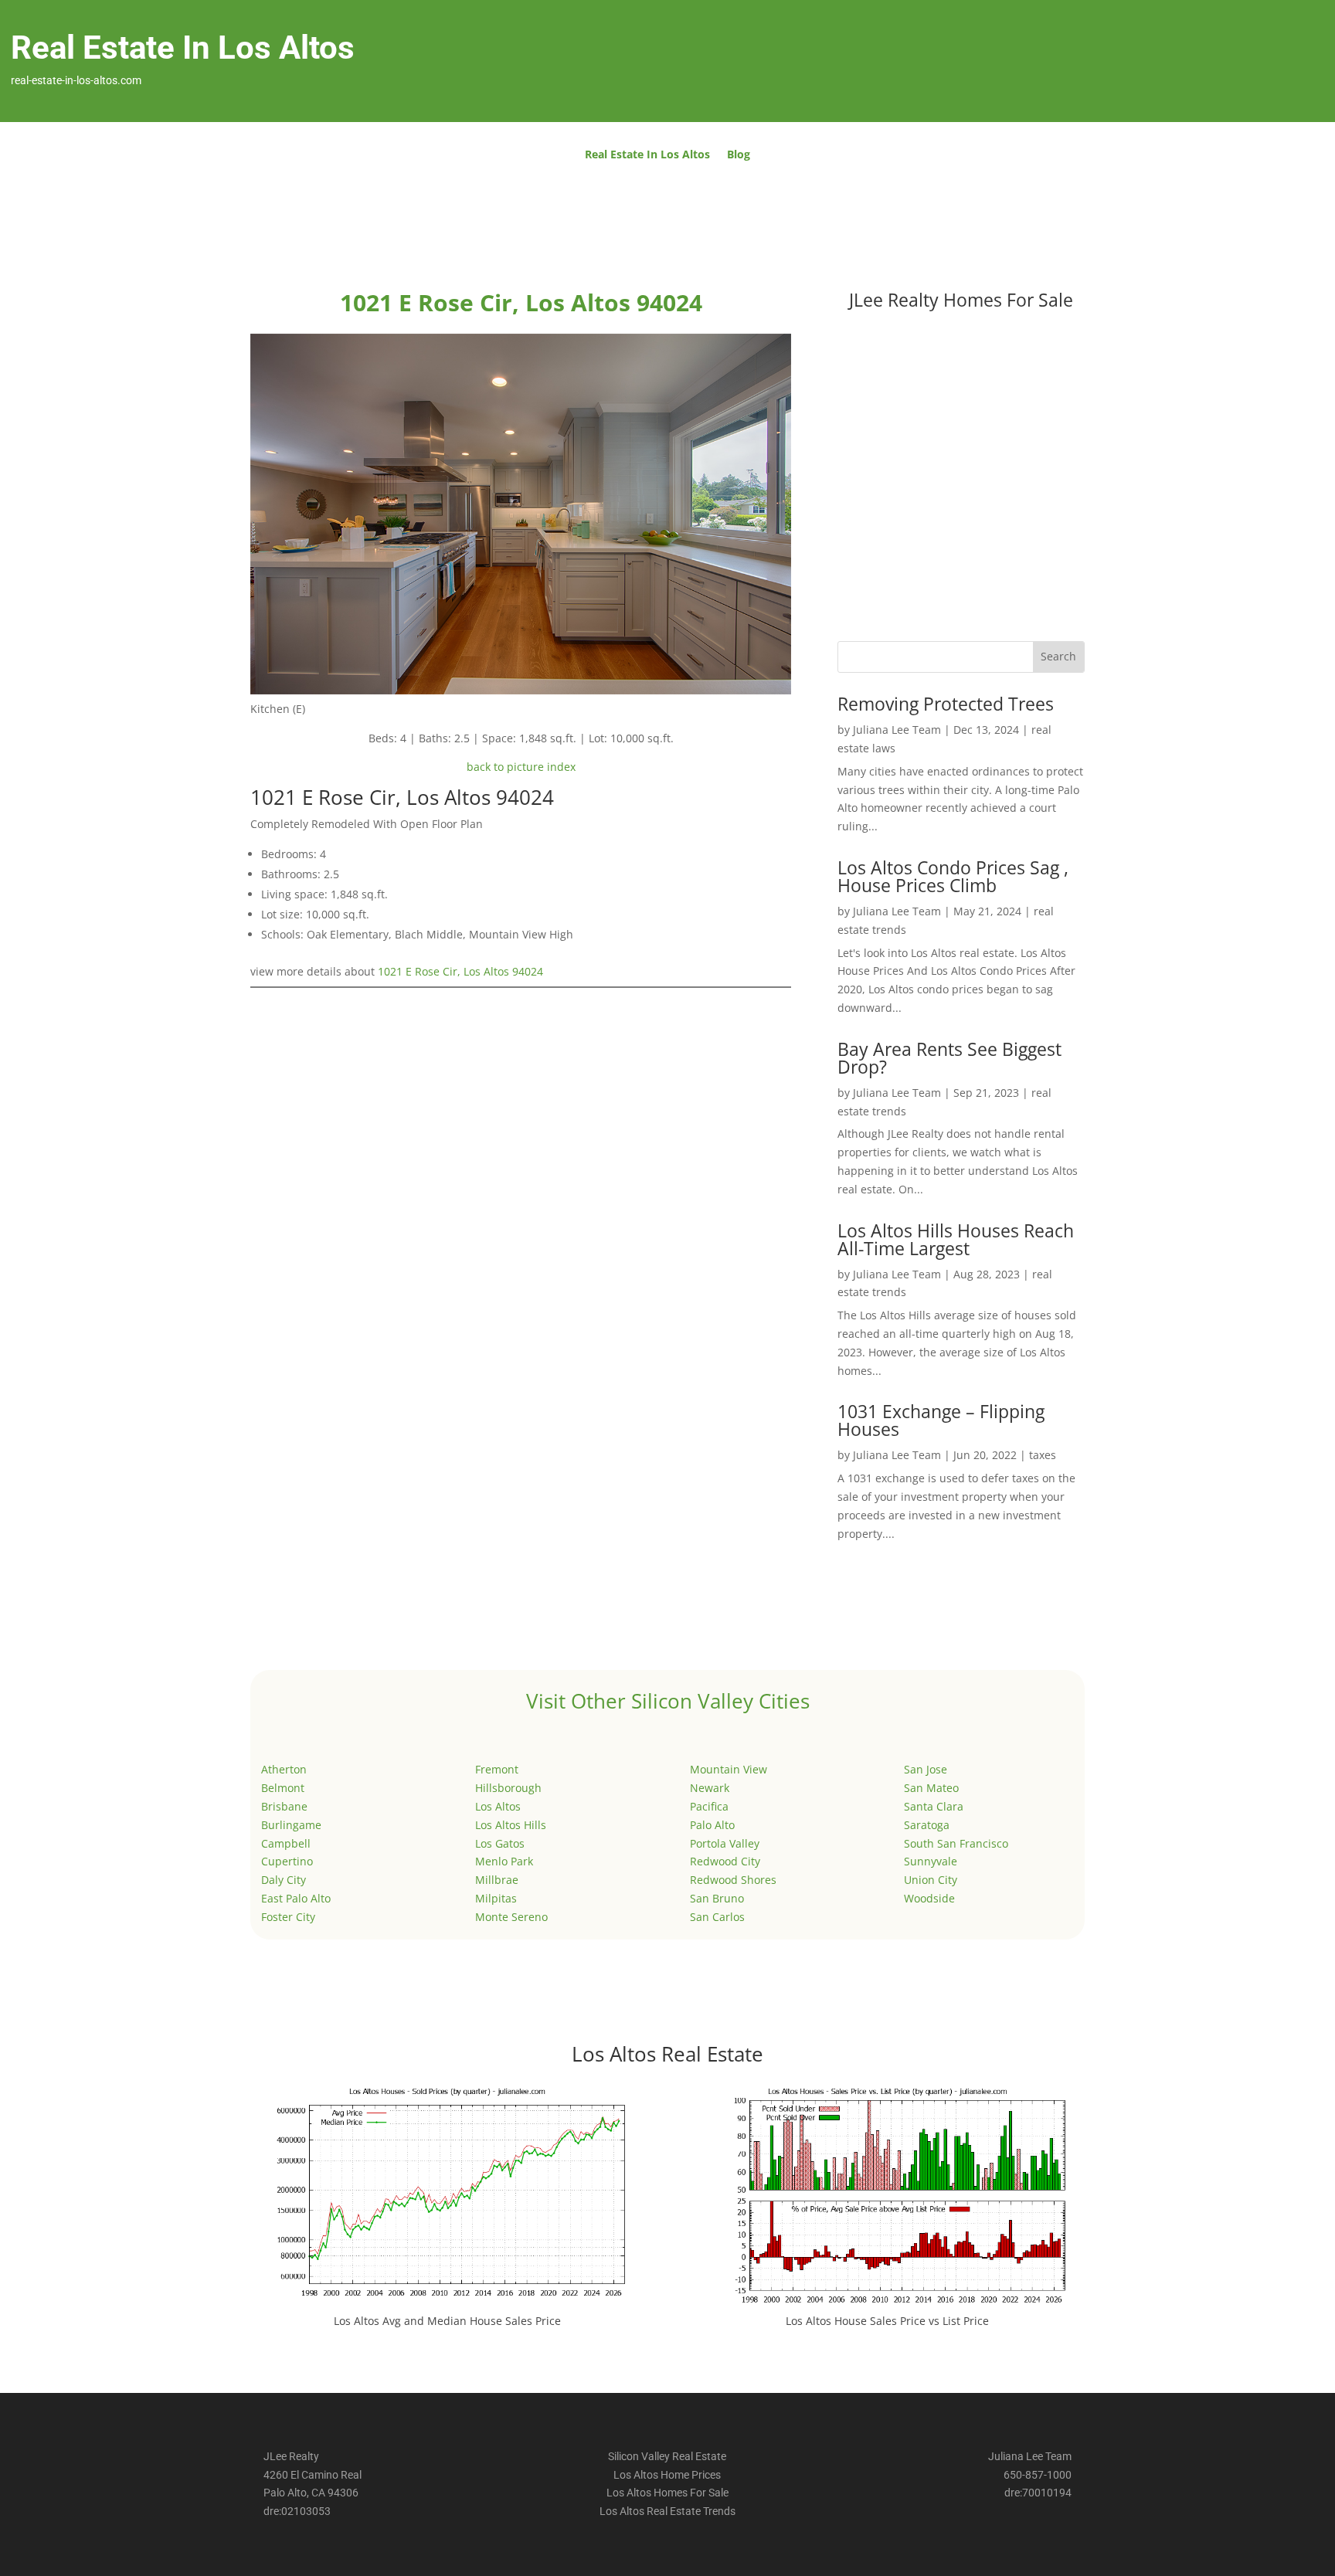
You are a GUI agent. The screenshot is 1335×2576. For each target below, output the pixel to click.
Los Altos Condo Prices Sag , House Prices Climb (953, 876)
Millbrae (497, 1880)
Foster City (288, 1917)
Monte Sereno (511, 1917)
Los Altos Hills (511, 1825)
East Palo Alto (296, 1898)
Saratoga (927, 1825)
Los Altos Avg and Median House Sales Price (447, 2321)
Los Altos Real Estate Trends (667, 2511)
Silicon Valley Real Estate (667, 2456)
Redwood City (725, 1861)
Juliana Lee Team (897, 730)
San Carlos (717, 1917)
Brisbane (284, 1806)
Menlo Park (504, 1861)
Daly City (284, 1880)
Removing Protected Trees (946, 704)
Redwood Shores (733, 1880)
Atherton (284, 1769)
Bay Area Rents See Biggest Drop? (949, 1058)
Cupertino (287, 1861)
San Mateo (931, 1788)
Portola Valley (725, 1843)
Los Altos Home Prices (667, 2475)
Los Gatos (500, 1843)
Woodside (929, 1898)
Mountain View (729, 1769)
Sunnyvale (931, 1861)
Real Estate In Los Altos (647, 155)
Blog (739, 155)
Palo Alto (712, 1825)
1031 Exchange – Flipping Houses (941, 1420)
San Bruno (717, 1898)
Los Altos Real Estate (667, 2054)
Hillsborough (508, 1788)
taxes (1043, 1455)
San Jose (926, 1769)
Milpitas (496, 1898)
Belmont (283, 1788)
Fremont (497, 1769)
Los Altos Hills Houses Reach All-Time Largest (956, 1239)
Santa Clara (934, 1806)
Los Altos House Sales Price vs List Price (887, 2321)
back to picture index (521, 767)
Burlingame (291, 1825)
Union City (931, 1880)
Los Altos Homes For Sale (667, 2493)
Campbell (286, 1843)
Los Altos (498, 1806)
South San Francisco (956, 1843)
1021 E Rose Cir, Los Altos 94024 (460, 971)
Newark (710, 1788)
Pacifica (709, 1806)
